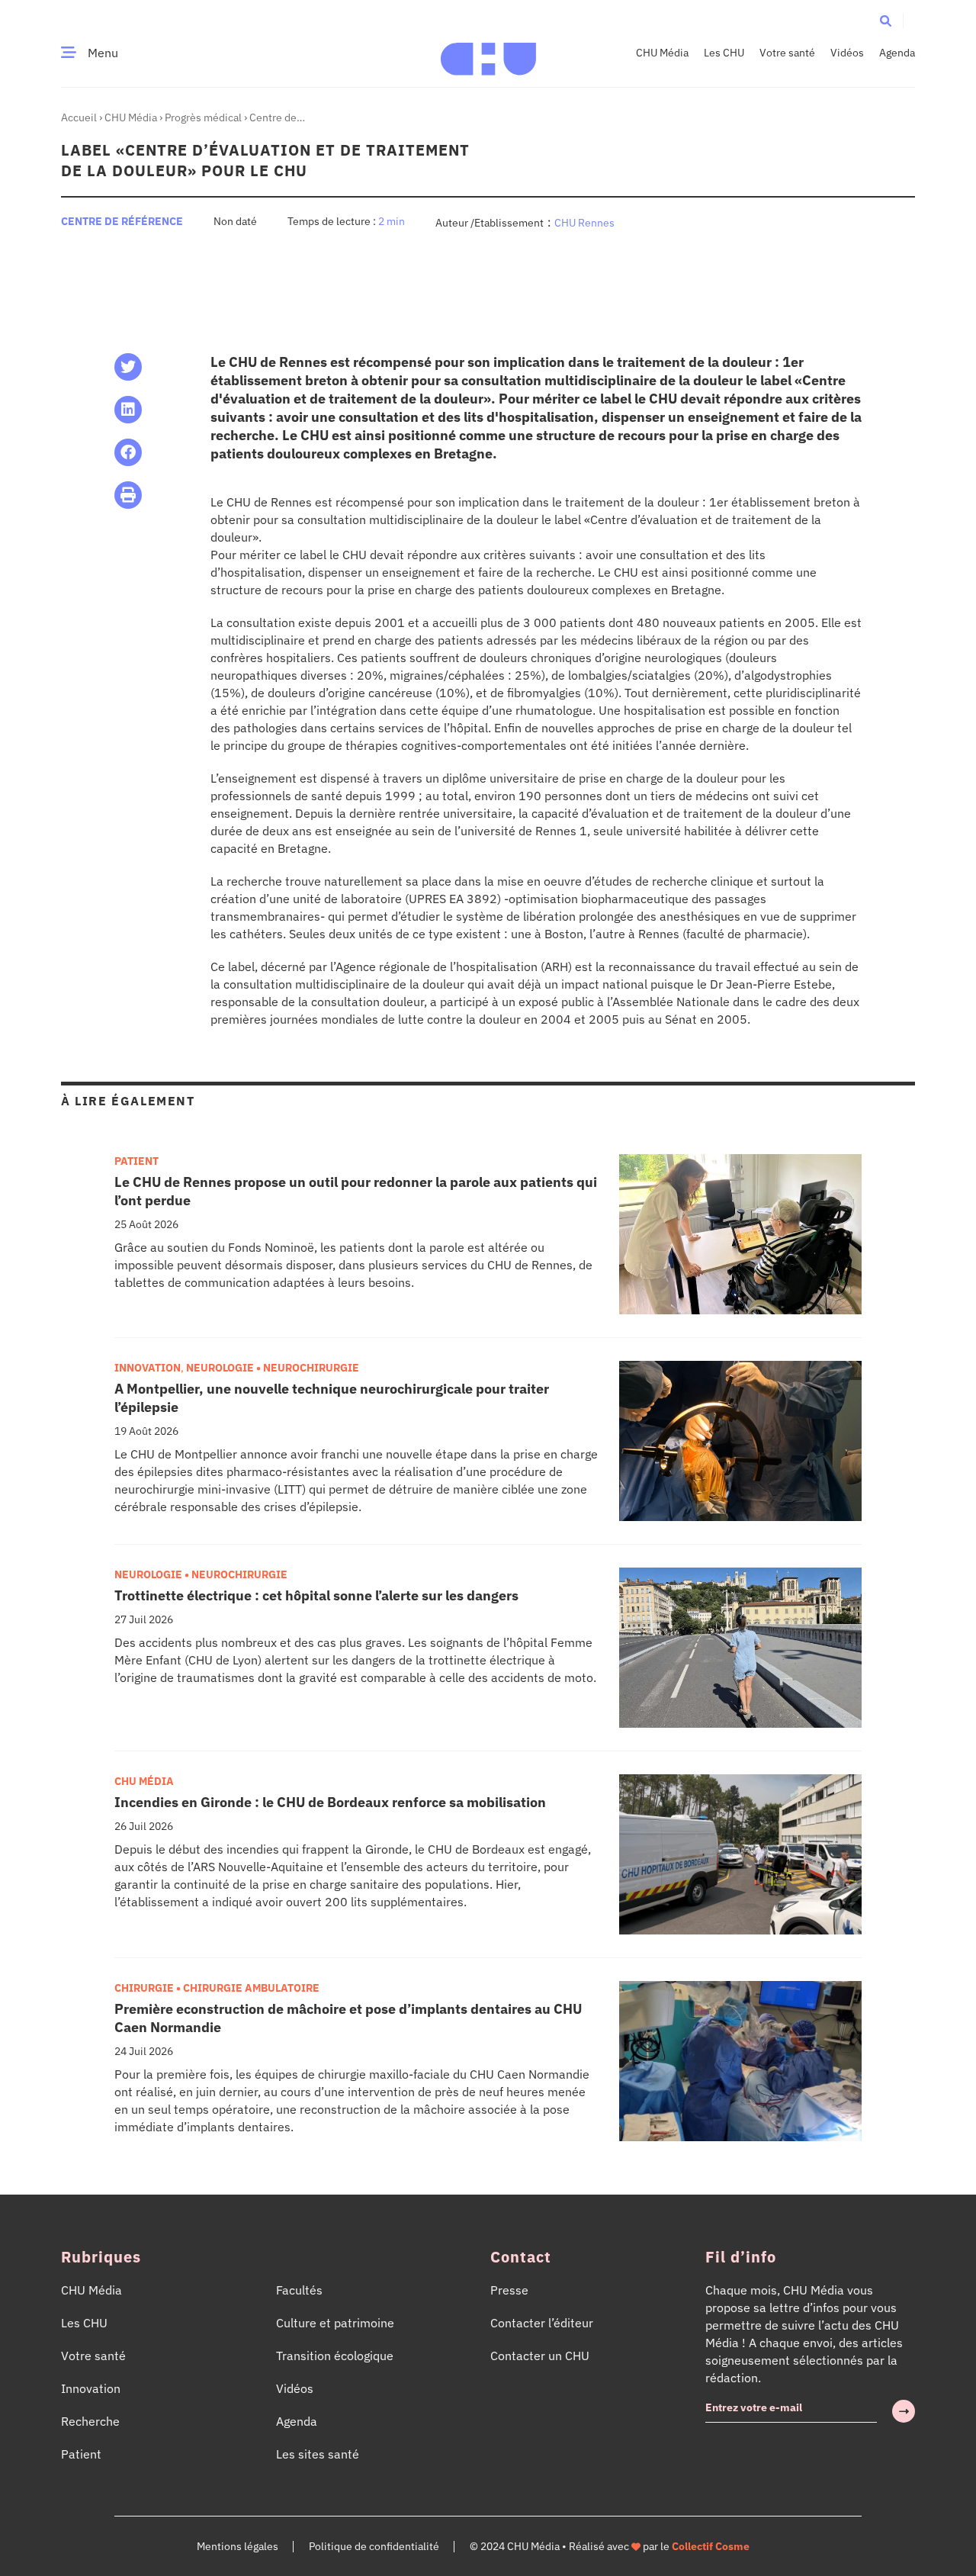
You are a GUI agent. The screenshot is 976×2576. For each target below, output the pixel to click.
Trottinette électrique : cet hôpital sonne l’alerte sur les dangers (316, 1595)
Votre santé (787, 53)
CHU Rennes (584, 223)
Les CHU (724, 53)
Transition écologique (335, 2356)
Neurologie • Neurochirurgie (273, 1368)
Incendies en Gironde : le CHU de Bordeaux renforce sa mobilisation (330, 1802)
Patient (136, 1161)
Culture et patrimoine (335, 2323)
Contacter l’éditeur (542, 2323)
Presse (509, 2290)
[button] (886, 20)
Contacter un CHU (540, 2356)
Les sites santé (318, 2454)
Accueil (79, 117)
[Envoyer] (904, 2411)
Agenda (897, 53)
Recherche (90, 2421)
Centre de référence (122, 221)
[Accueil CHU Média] (488, 53)
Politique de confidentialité (374, 2546)
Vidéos (847, 53)
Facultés (299, 2290)
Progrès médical (203, 117)
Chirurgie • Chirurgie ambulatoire (217, 1988)
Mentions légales (238, 2546)
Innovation (148, 1368)
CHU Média (662, 53)
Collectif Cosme (711, 2546)
